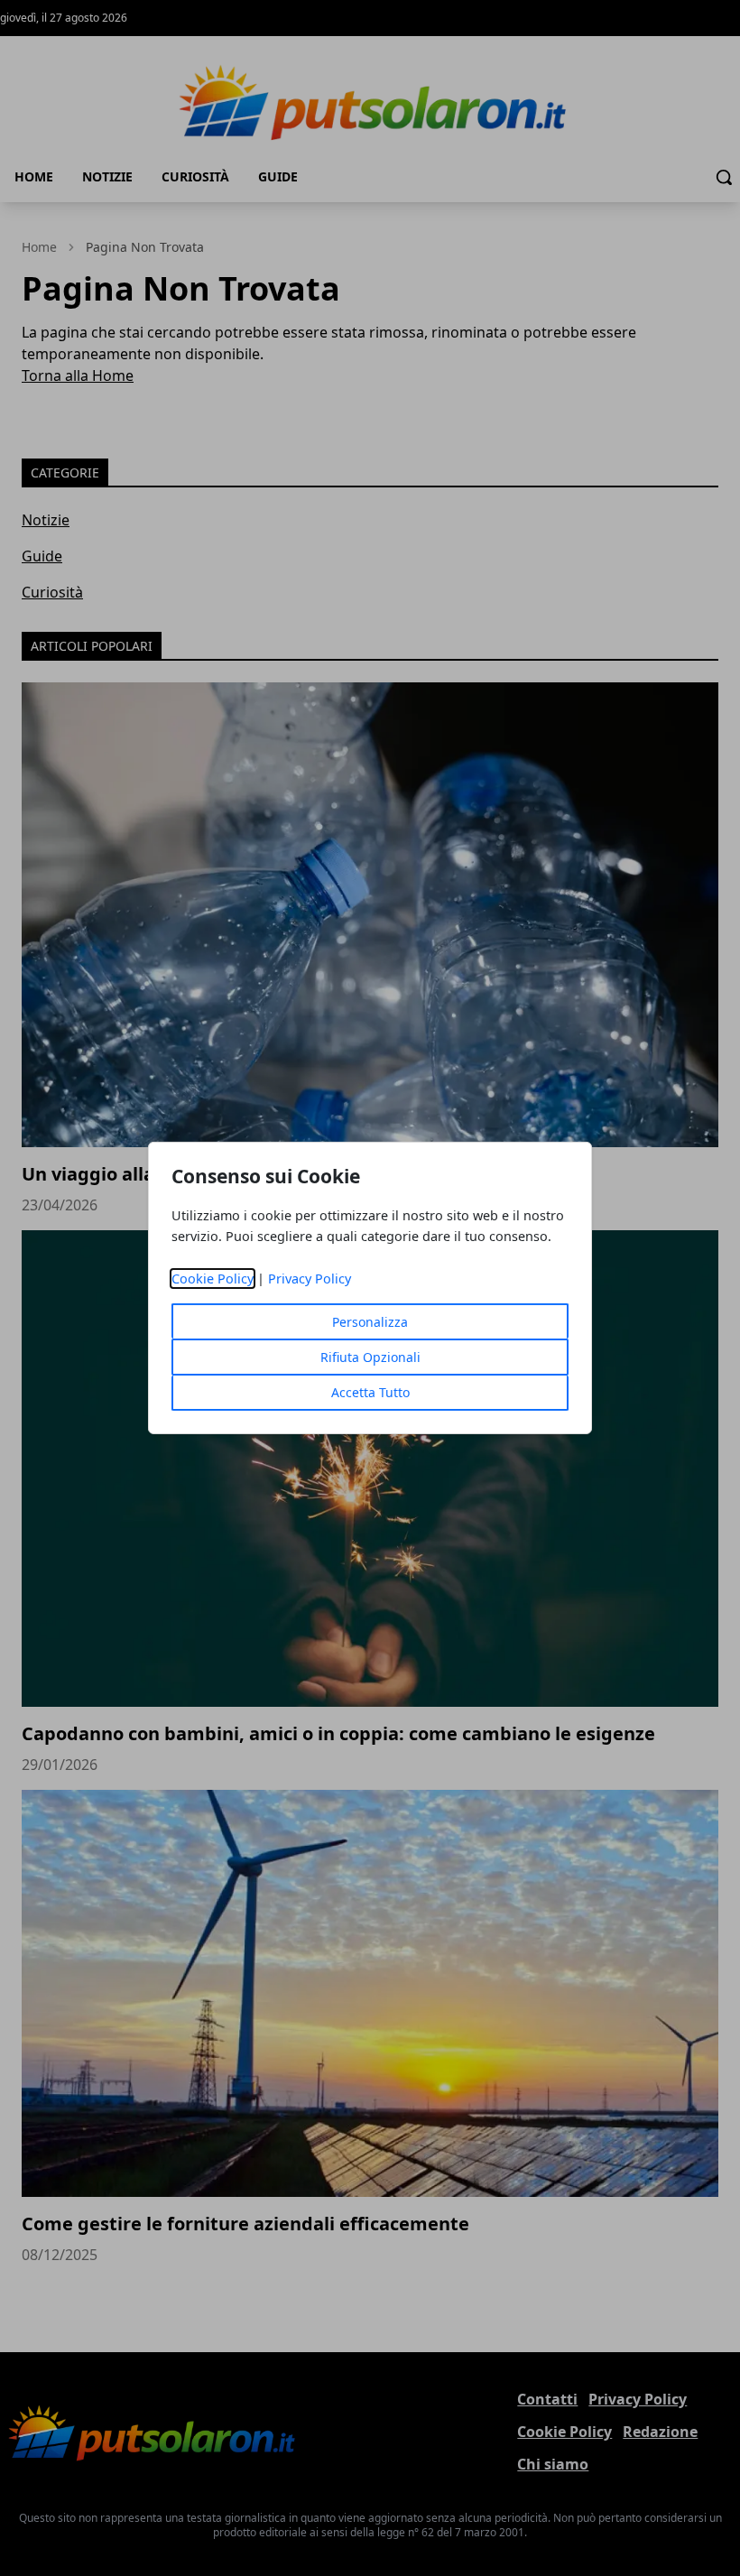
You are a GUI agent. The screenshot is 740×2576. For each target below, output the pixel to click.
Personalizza (370, 1322)
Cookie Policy (213, 1279)
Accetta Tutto (370, 1392)
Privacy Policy (310, 1279)
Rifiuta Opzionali (370, 1357)
